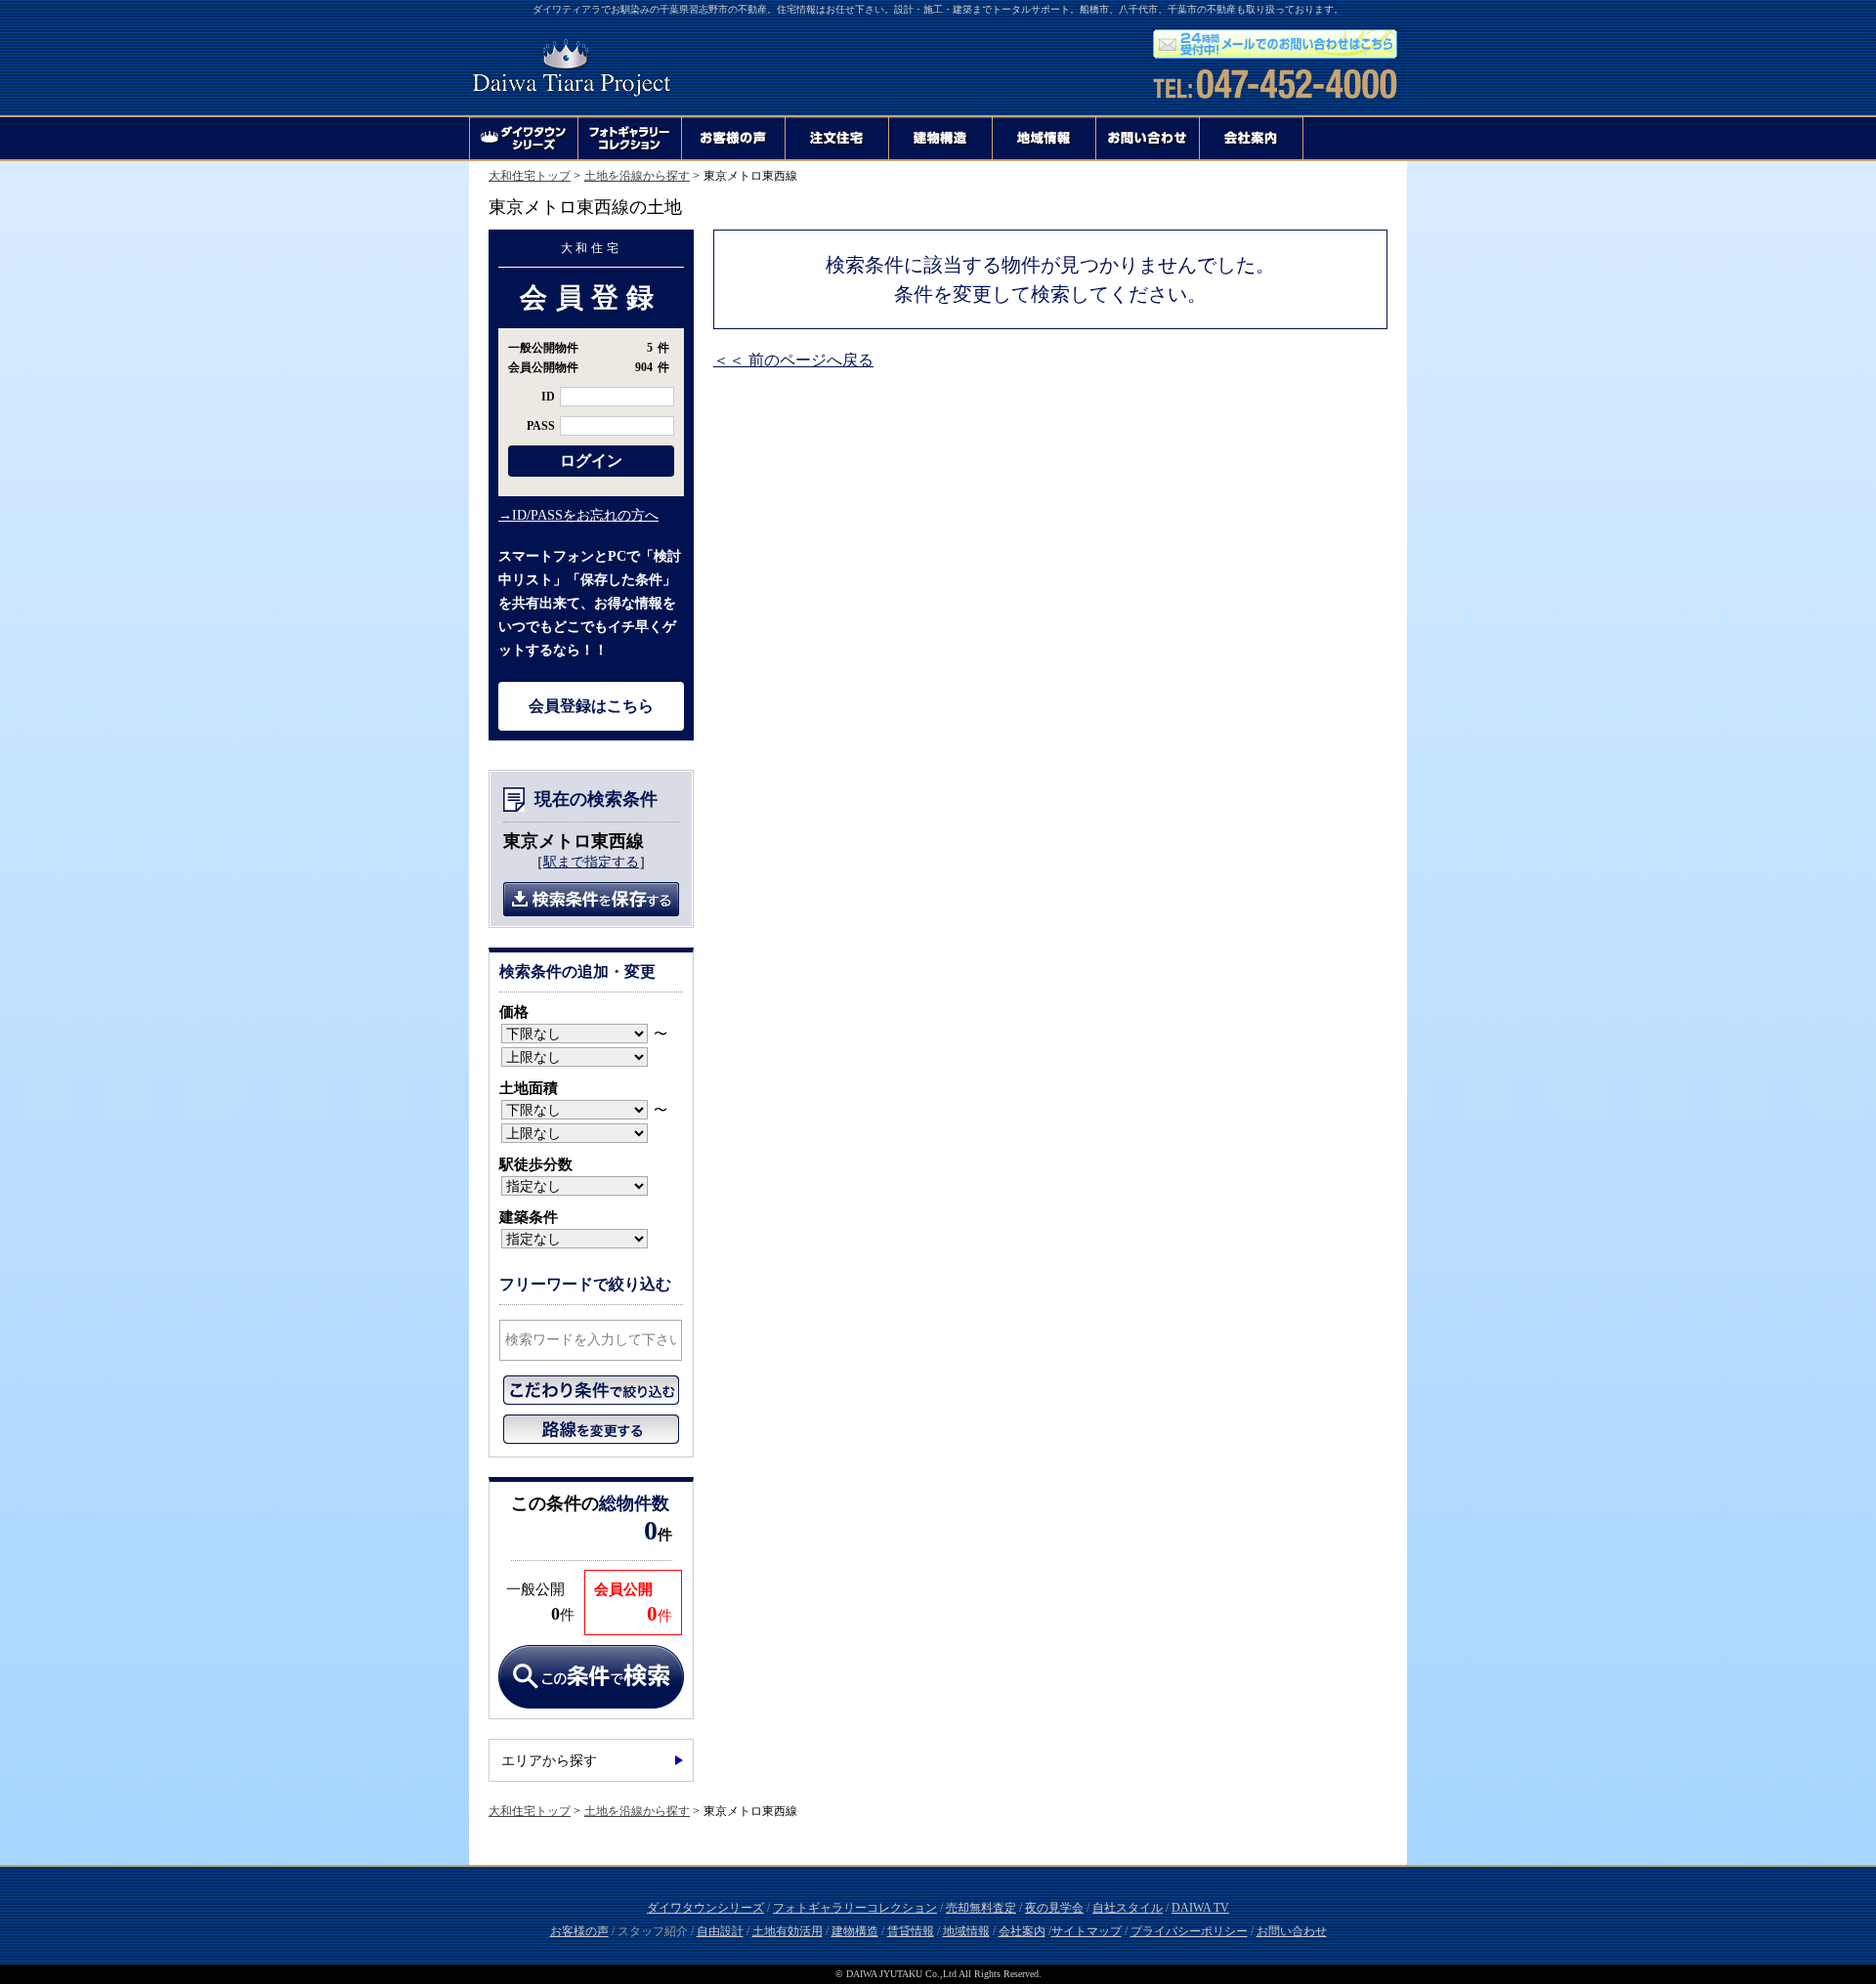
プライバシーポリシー (1189, 1931)
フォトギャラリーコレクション (855, 1908)
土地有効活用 (788, 1931)
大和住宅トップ (530, 176)
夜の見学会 (1054, 1908)
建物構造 (855, 1931)
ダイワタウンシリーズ (705, 1908)
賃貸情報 (911, 1931)
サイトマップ (1087, 1931)
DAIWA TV (1200, 1908)
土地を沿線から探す (637, 176)
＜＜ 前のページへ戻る (793, 360)
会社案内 (1022, 1931)
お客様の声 (579, 1931)
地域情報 (966, 1931)
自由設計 (720, 1931)
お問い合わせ (1292, 1931)
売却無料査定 (981, 1908)
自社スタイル (1128, 1908)
